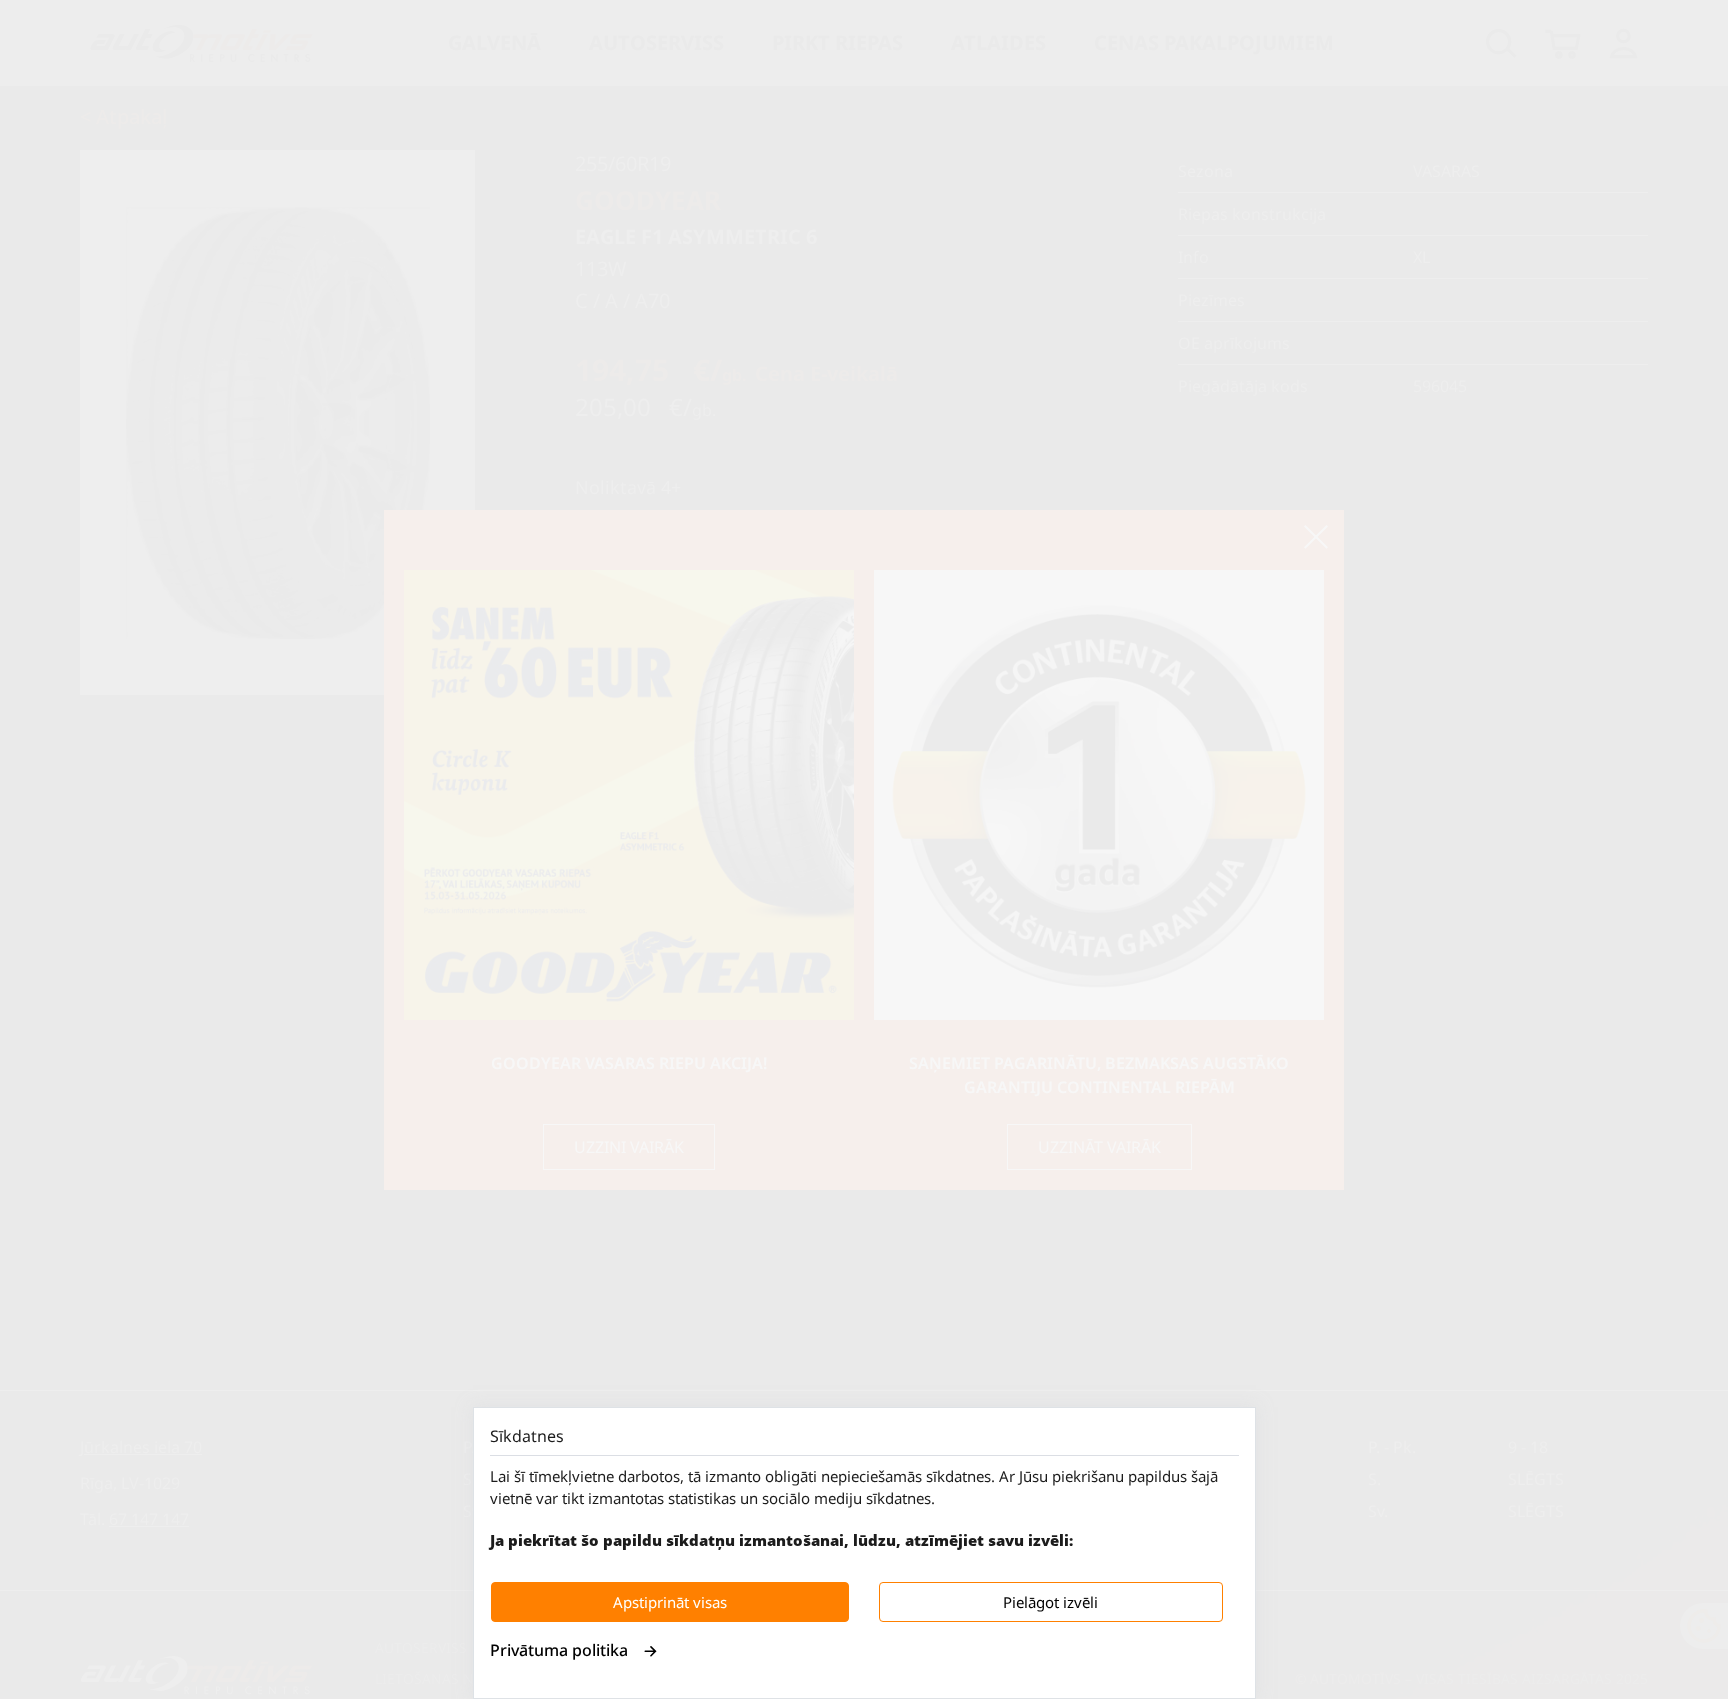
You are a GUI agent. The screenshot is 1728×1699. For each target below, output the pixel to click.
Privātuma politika (559, 1650)
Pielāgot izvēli (1050, 1602)
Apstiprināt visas (670, 1602)
